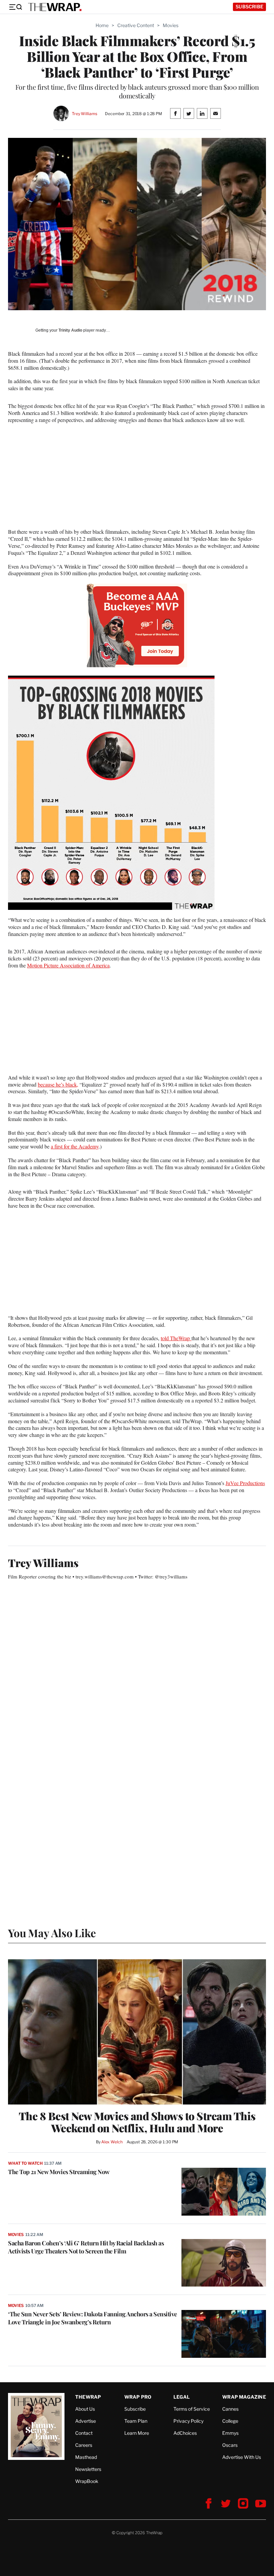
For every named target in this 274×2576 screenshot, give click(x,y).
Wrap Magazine (244, 2397)
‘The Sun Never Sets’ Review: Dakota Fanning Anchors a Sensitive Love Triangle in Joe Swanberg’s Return (93, 2318)
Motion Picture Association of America (68, 965)
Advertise (86, 2421)
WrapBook (87, 2481)
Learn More (137, 2433)
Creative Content (136, 25)
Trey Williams (84, 114)
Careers (84, 2445)
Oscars (230, 2445)
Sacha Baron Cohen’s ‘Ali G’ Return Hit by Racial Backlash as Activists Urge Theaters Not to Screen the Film (86, 2247)
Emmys (230, 2433)
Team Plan (136, 2421)
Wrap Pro (138, 2397)
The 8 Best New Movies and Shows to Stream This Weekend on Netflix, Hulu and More (137, 2122)
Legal (182, 2397)
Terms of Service (192, 2409)
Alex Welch (112, 2142)
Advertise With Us (242, 2457)
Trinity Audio (70, 330)
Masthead (86, 2457)
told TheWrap (176, 1338)
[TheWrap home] (55, 7)
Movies (171, 25)
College (230, 2421)
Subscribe (249, 7)
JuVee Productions (245, 1483)
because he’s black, (58, 1084)
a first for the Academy (75, 1146)
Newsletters (88, 2469)
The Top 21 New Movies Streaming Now (59, 2172)
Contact (84, 2433)
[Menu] (15, 7)
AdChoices (185, 2433)
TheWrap (88, 2397)
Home (102, 25)
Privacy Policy (188, 2421)
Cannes (230, 2409)
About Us (85, 2409)
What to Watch (25, 2163)
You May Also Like (52, 1933)
